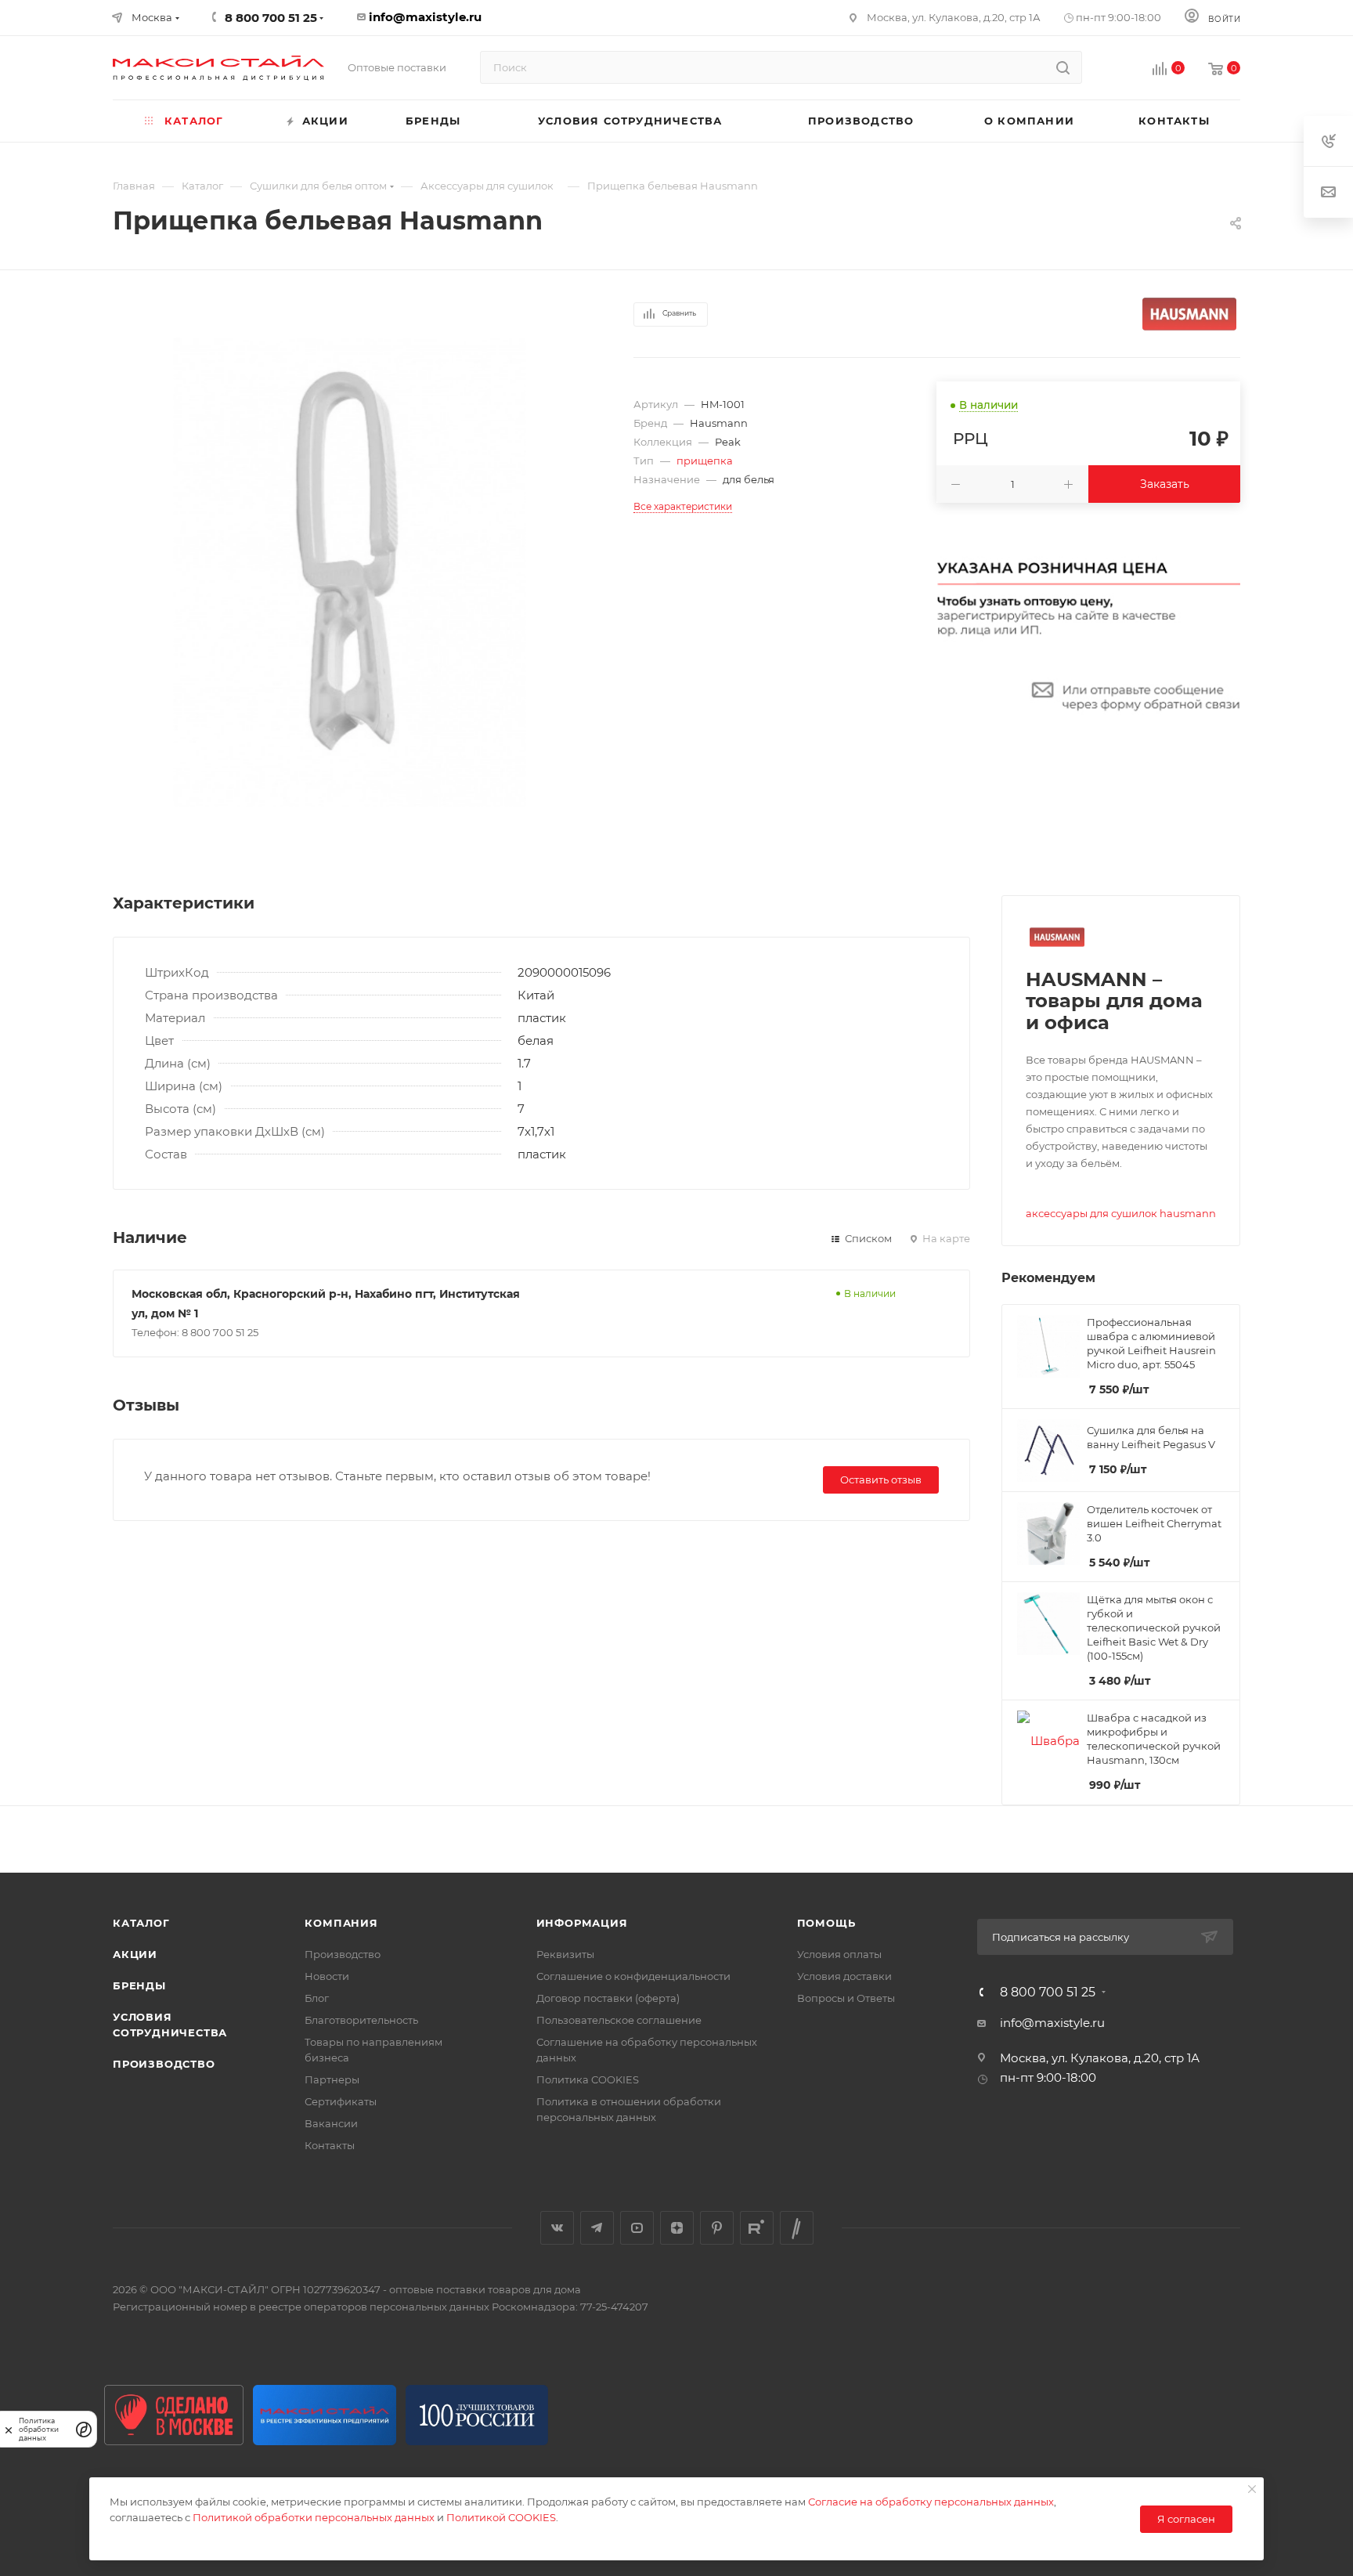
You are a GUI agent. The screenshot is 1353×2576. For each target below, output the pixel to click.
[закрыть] (9, 2429)
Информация (582, 1923)
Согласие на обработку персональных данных (931, 2502)
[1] (350, 573)
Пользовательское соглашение (619, 2020)
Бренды (139, 1985)
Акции (135, 1954)
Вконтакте (557, 2228)
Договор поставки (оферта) (608, 1998)
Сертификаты (341, 2101)
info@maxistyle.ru (425, 17)
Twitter (797, 2228)
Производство (164, 2064)
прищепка (705, 461)
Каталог (141, 1923)
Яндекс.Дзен (677, 2228)
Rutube (757, 2228)
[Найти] (1063, 67)
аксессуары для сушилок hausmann (1121, 1213)
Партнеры (332, 2079)
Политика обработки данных (39, 2429)
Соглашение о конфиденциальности (633, 1976)
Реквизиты (565, 1954)
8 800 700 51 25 (1048, 1993)
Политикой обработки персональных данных (314, 2517)
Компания (341, 1923)
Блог (317, 1998)
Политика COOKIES (588, 2079)
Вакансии (331, 2123)
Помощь (826, 1923)
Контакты (330, 2145)
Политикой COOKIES (501, 2517)
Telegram (597, 2228)
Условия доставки (844, 1976)
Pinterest (717, 2228)
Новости (327, 1976)
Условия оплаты (839, 1954)
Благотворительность (361, 2020)
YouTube (637, 2228)
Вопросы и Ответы (846, 1998)
